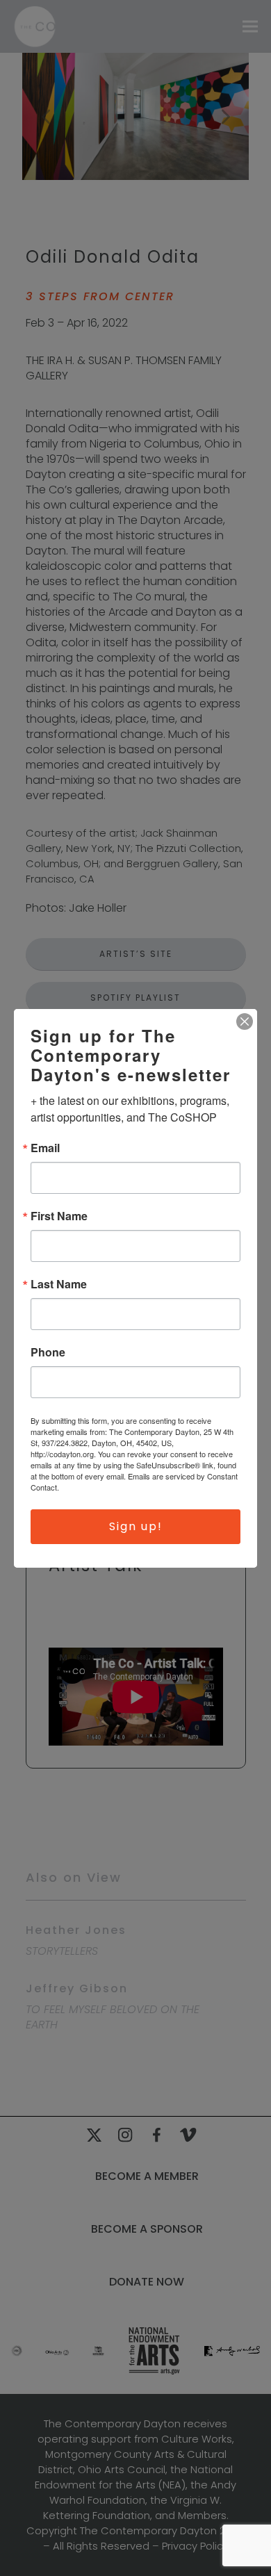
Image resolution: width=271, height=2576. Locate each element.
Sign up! (136, 1526)
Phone (48, 1352)
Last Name (59, 1284)
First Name (59, 1216)
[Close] (245, 1022)
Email (45, 1148)
